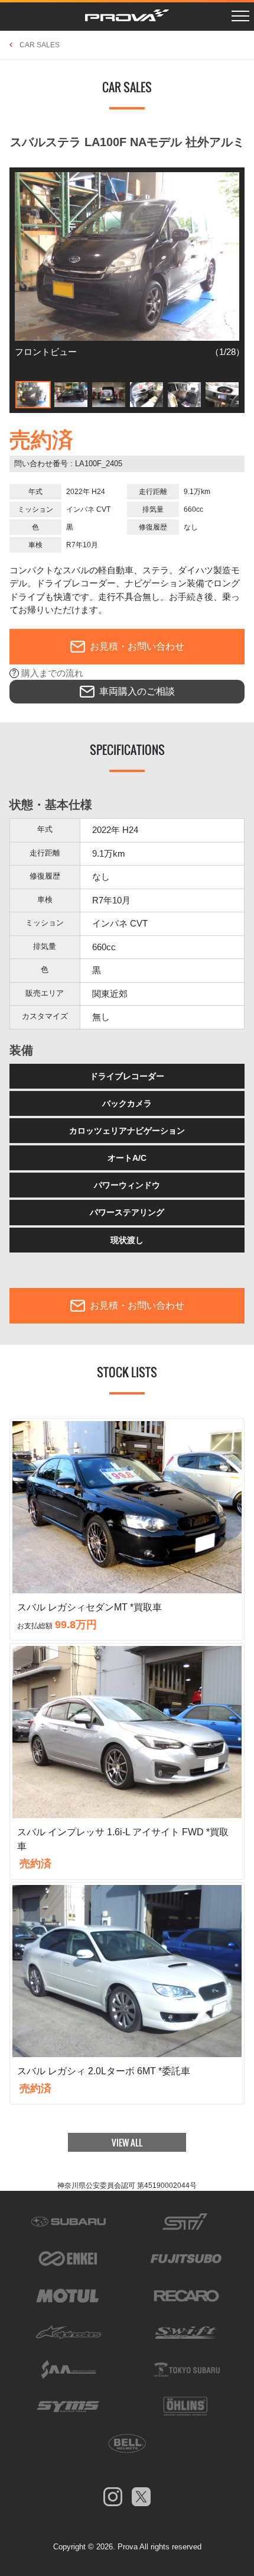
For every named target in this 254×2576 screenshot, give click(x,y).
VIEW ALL (127, 2142)
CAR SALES (40, 45)
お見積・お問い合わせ (137, 646)
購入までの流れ (52, 673)
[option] (127, 271)
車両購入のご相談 (137, 691)
